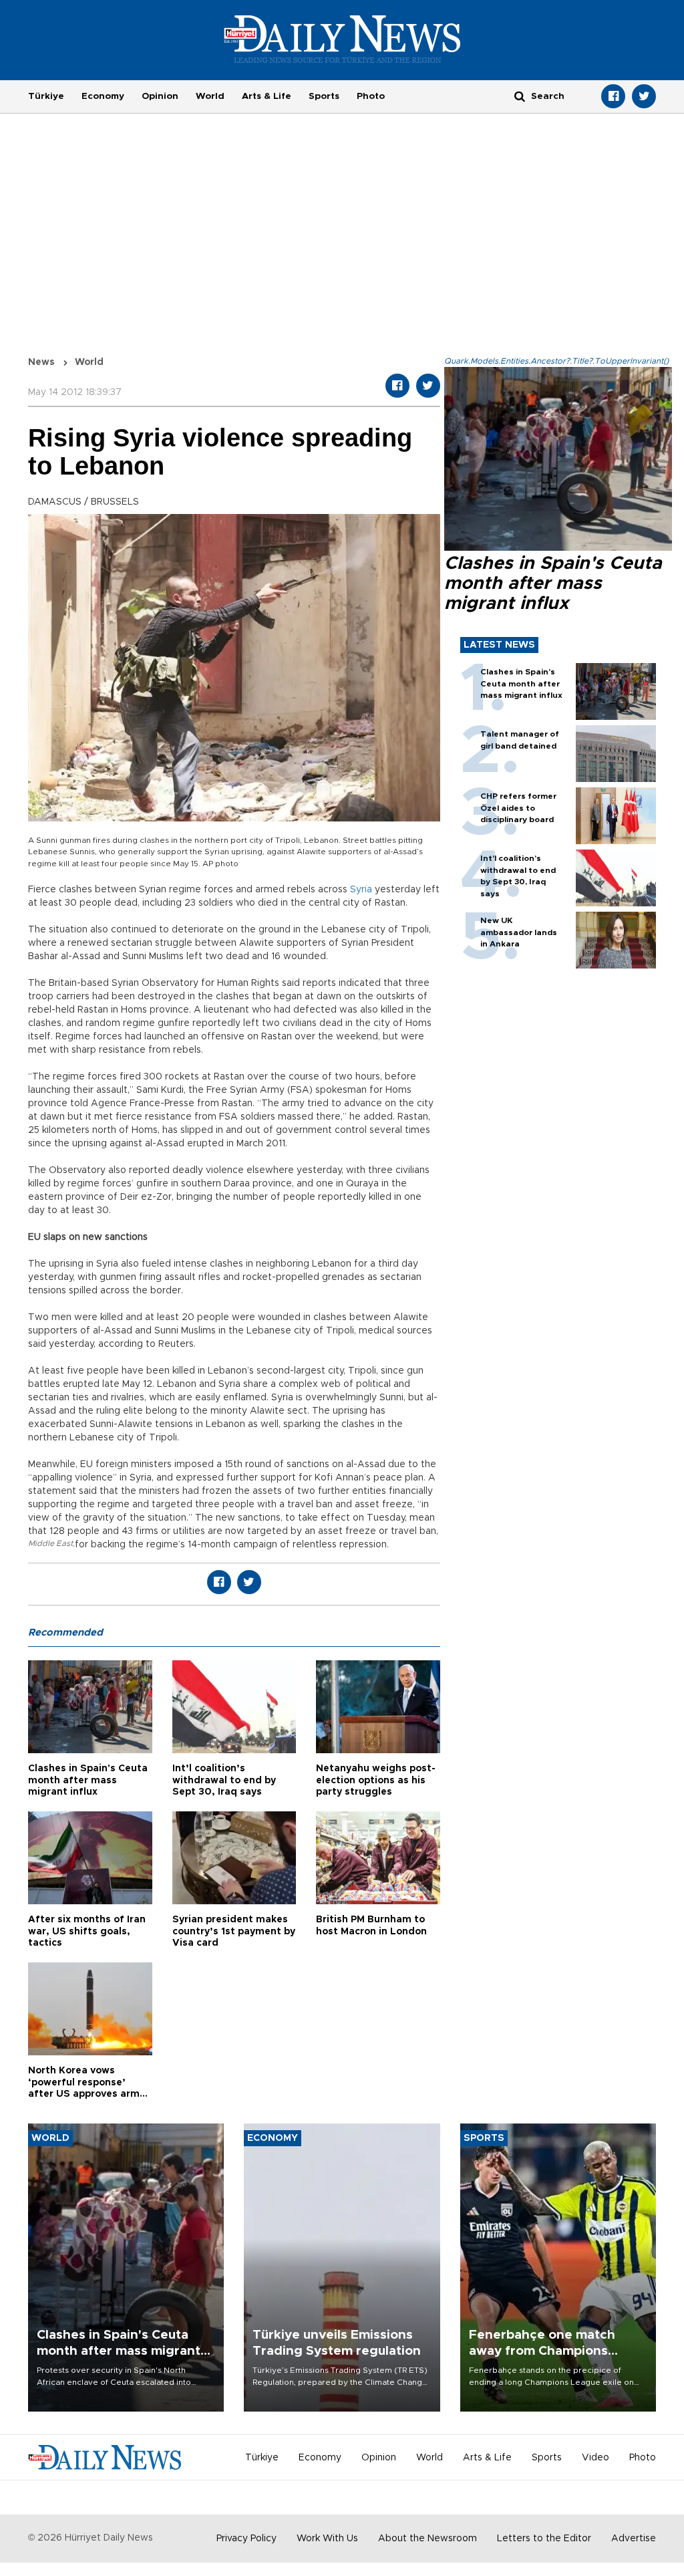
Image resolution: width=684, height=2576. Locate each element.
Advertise (634, 2539)
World (210, 96)
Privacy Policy (246, 2539)
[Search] (520, 96)
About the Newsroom (427, 2539)
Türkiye (46, 96)
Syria (361, 890)
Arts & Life (267, 96)
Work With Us (327, 2539)
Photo (371, 96)
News (41, 362)
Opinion (160, 96)
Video (595, 2458)
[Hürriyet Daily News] (342, 39)
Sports (324, 96)
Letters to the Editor (544, 2539)
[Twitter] (644, 96)
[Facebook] (613, 96)
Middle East (50, 1543)
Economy (103, 96)
